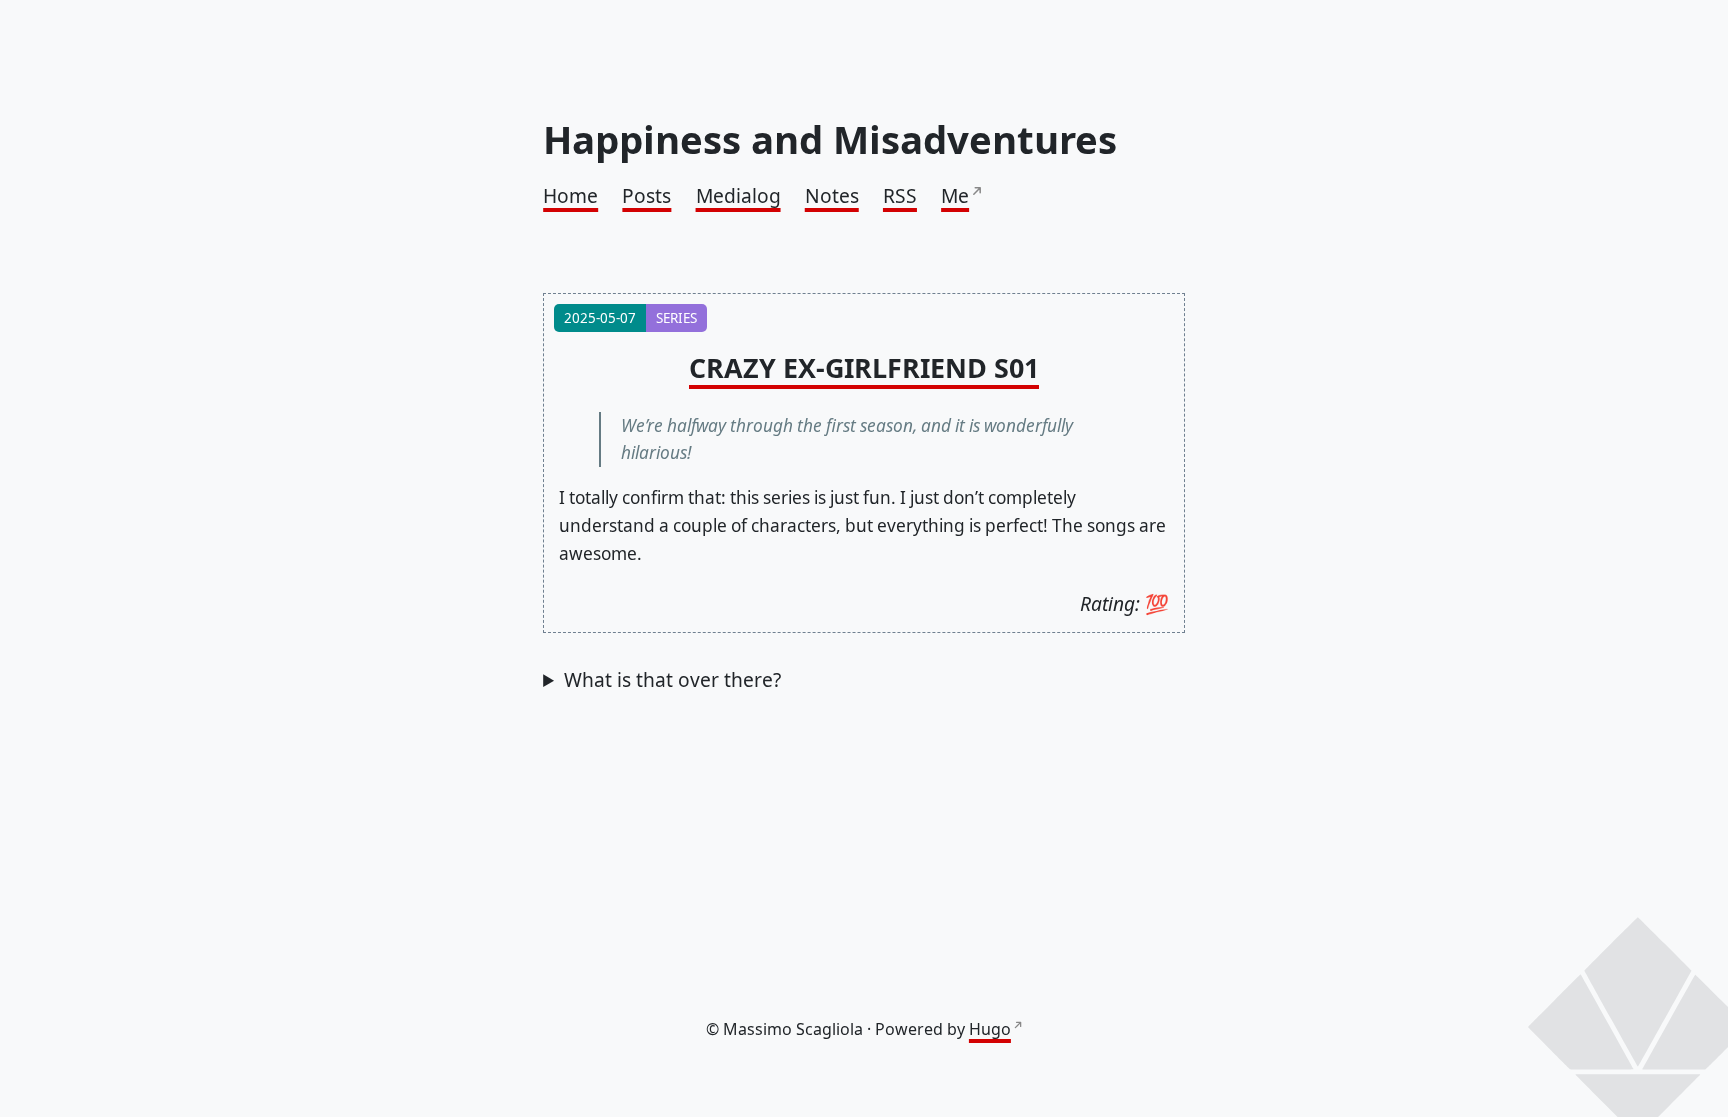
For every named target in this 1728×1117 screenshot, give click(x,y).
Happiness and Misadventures (830, 139)
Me (955, 195)
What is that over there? (672, 679)
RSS (900, 195)
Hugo (990, 1029)
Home (570, 195)
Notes (832, 195)
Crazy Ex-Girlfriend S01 (864, 367)
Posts (646, 195)
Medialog (738, 195)
